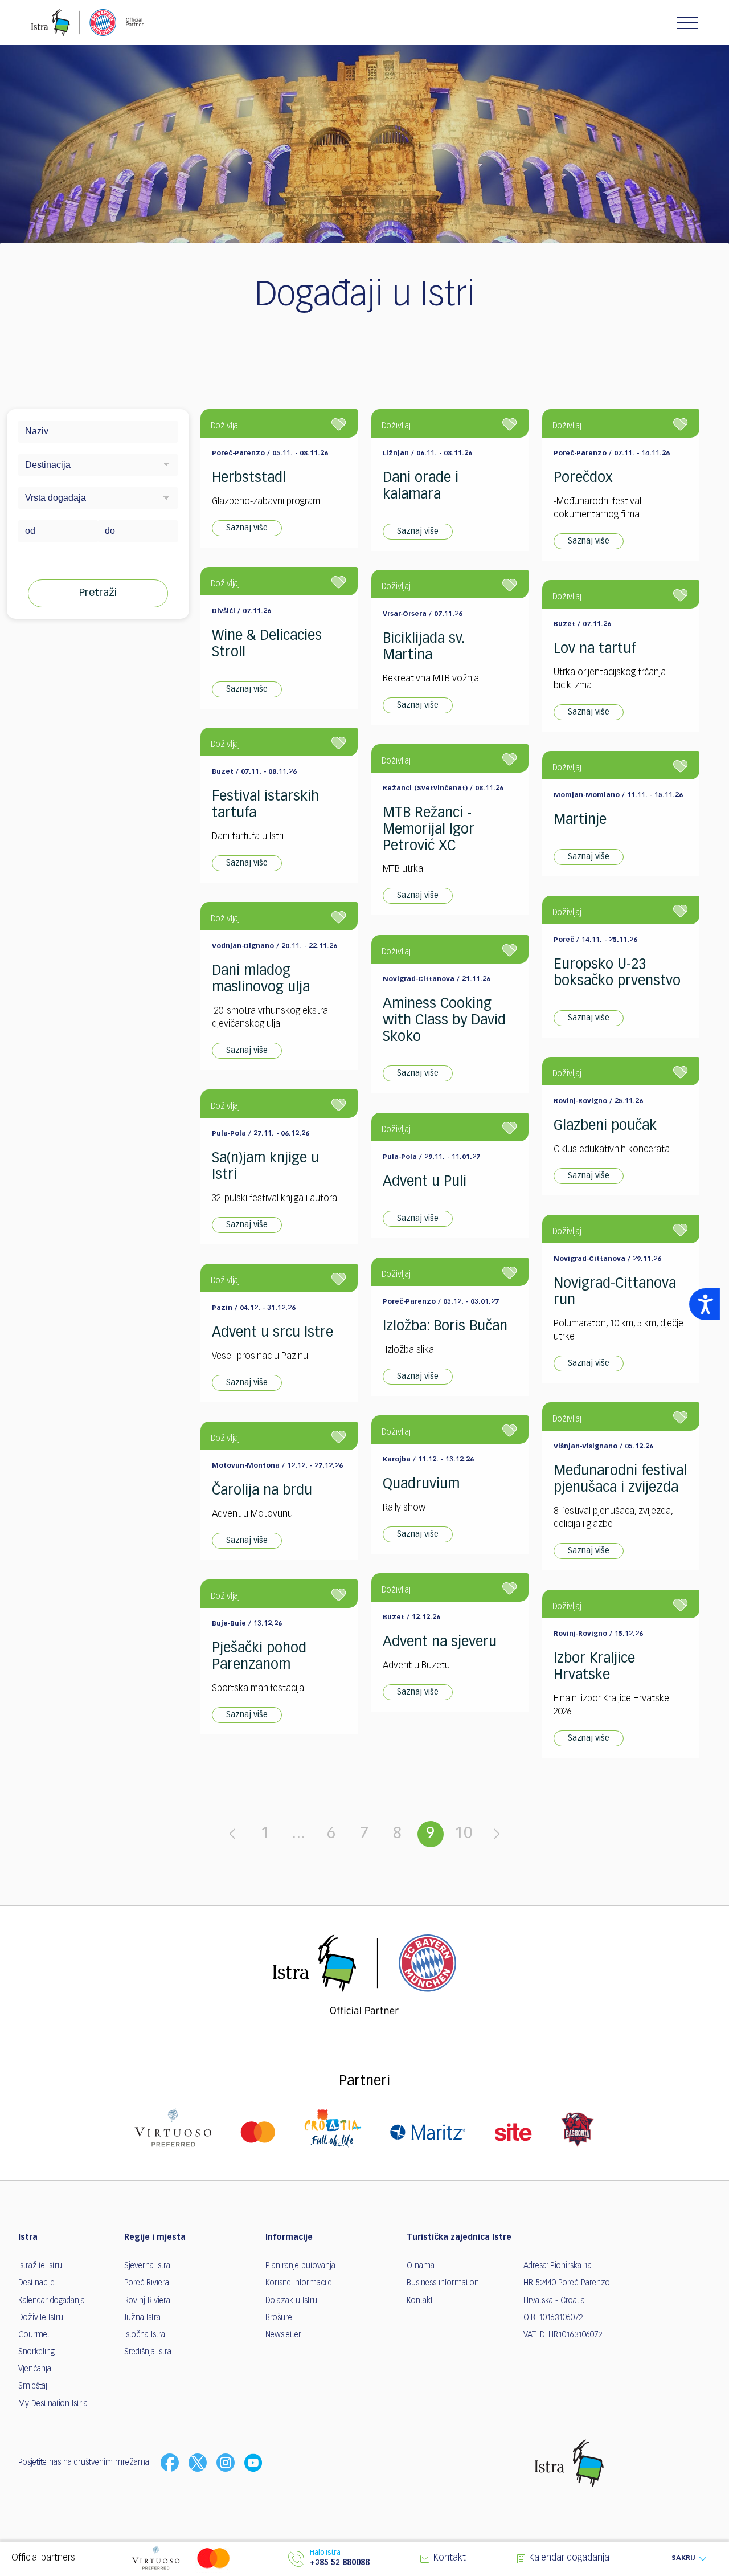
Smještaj (33, 2386)
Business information (443, 2283)
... (298, 1834)
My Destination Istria (53, 2404)
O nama (421, 2266)
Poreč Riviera (147, 2283)
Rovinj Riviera (147, 2301)
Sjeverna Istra (147, 2266)
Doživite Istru (41, 2318)
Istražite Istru (40, 2266)
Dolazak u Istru (291, 2301)
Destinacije (36, 2283)
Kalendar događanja (52, 2301)
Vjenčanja (35, 2369)
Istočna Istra (145, 2335)
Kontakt (420, 2301)
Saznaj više (247, 528)
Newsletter (283, 2335)
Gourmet (34, 2335)
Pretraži (98, 593)
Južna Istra (142, 2318)
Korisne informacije (299, 2283)
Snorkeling (36, 2352)
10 (464, 1834)
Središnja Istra (148, 2352)
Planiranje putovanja (300, 2266)
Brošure (279, 2318)
